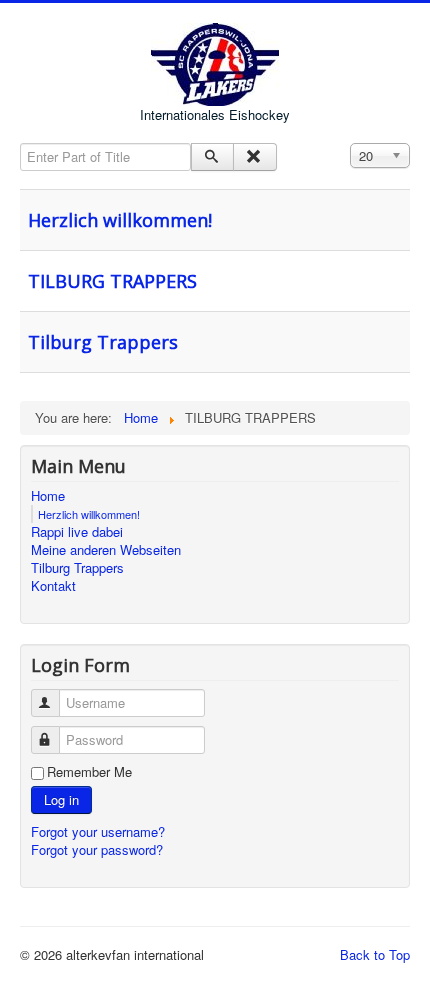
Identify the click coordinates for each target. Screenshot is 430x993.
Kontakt (53, 586)
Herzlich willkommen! (120, 220)
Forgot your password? (97, 849)
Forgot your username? (98, 831)
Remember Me (89, 772)
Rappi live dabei (77, 532)
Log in (61, 799)
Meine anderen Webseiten (106, 550)
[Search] (212, 157)
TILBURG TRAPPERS (112, 281)
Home (48, 496)
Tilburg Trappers (103, 342)
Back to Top (375, 954)
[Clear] (254, 157)
